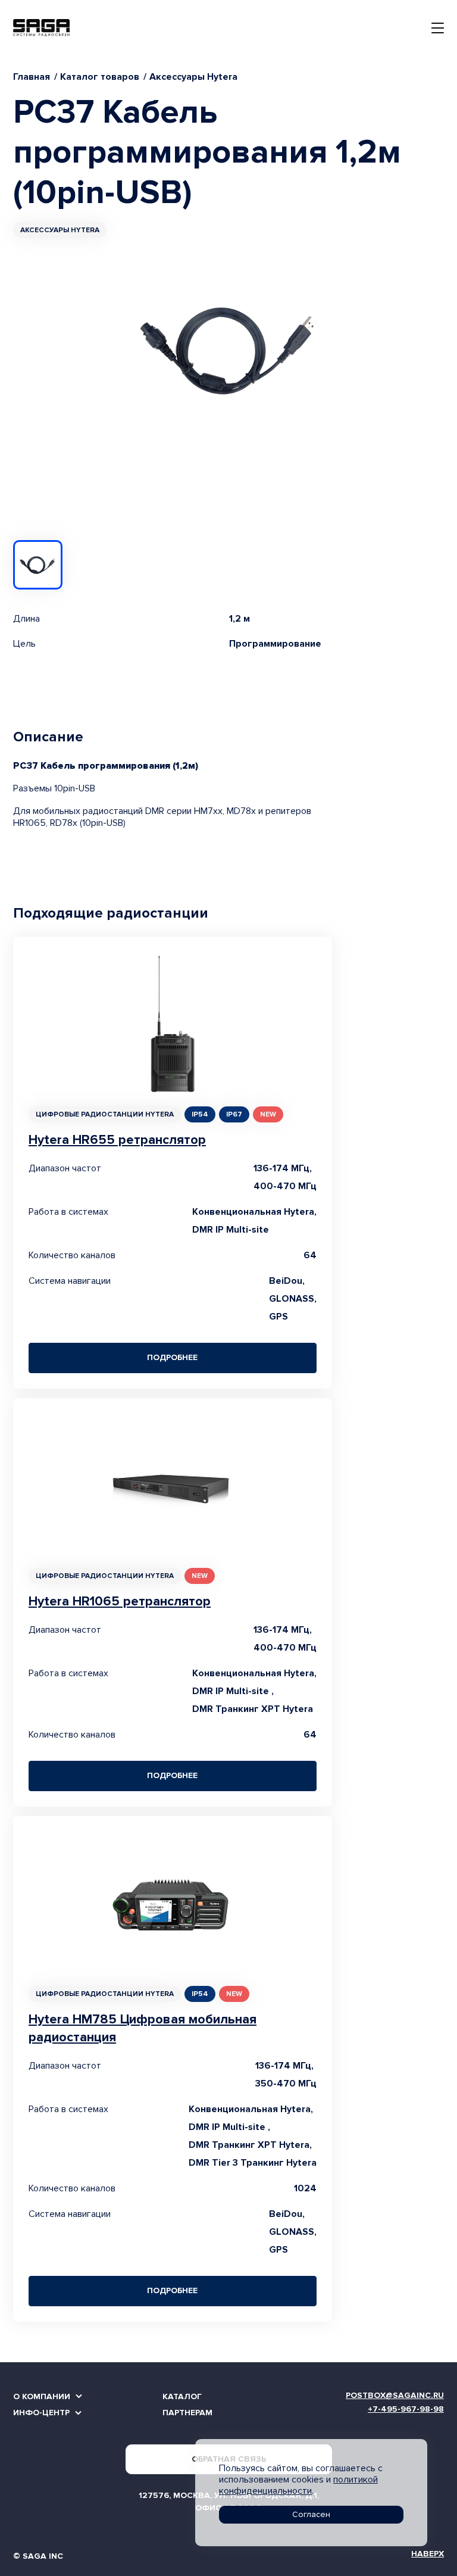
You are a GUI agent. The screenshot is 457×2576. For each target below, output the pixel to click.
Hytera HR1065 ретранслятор (120, 1602)
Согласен (311, 2514)
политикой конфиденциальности (298, 2485)
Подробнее (172, 1357)
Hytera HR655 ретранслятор (117, 1140)
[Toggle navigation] (438, 28)
